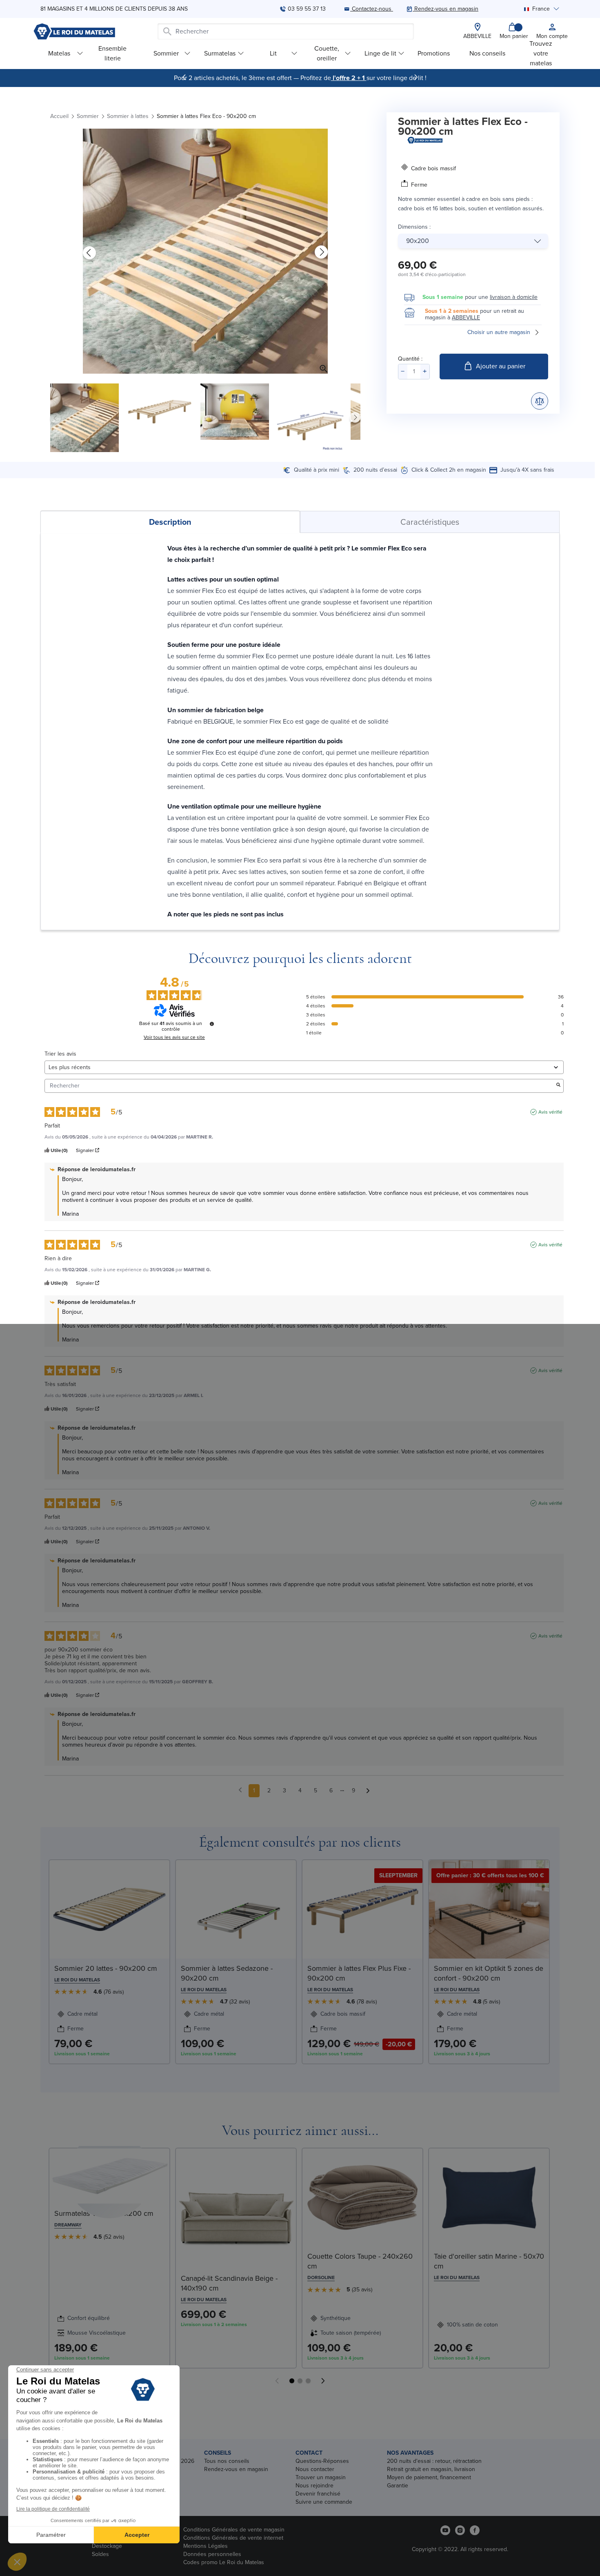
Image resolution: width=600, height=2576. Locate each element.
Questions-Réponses (322, 2461)
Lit (273, 53)
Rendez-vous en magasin (236, 2469)
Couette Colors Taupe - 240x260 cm (360, 2261)
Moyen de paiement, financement (429, 2477)
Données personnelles (212, 2554)
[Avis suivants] (368, 1791)
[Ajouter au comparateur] (540, 401)
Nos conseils (487, 53)
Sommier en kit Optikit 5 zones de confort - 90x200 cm (489, 1973)
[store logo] (74, 31)
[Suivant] (416, 77)
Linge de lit (380, 53)
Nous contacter (315, 2469)
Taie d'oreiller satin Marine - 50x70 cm (489, 2261)
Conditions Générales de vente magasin (234, 2530)
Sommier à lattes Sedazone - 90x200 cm (227, 1973)
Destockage (107, 2546)
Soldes (100, 2554)
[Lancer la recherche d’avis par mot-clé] (558, 1086)
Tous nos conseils (227, 2461)
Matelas (59, 53)
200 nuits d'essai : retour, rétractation (434, 2461)
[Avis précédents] (240, 1790)
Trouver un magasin (321, 2477)
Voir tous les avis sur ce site (174, 1037)
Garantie (398, 2486)
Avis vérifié (550, 1112)
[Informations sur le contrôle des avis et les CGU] (212, 1024)
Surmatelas (220, 53)
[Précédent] (184, 77)
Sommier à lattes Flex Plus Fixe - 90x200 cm (359, 1973)
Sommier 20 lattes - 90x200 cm (106, 1968)
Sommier (166, 53)
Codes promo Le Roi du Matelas (224, 2562)
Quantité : (410, 359)
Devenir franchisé (318, 2494)
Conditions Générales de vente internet (233, 2538)
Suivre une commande (324, 2502)
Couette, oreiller (327, 53)
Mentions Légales (206, 2546)
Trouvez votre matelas (541, 53)
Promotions (434, 53)
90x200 (418, 241)
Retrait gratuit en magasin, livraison (431, 2469)
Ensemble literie (112, 53)
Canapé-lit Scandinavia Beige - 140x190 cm (229, 2283)
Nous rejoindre (314, 2486)
